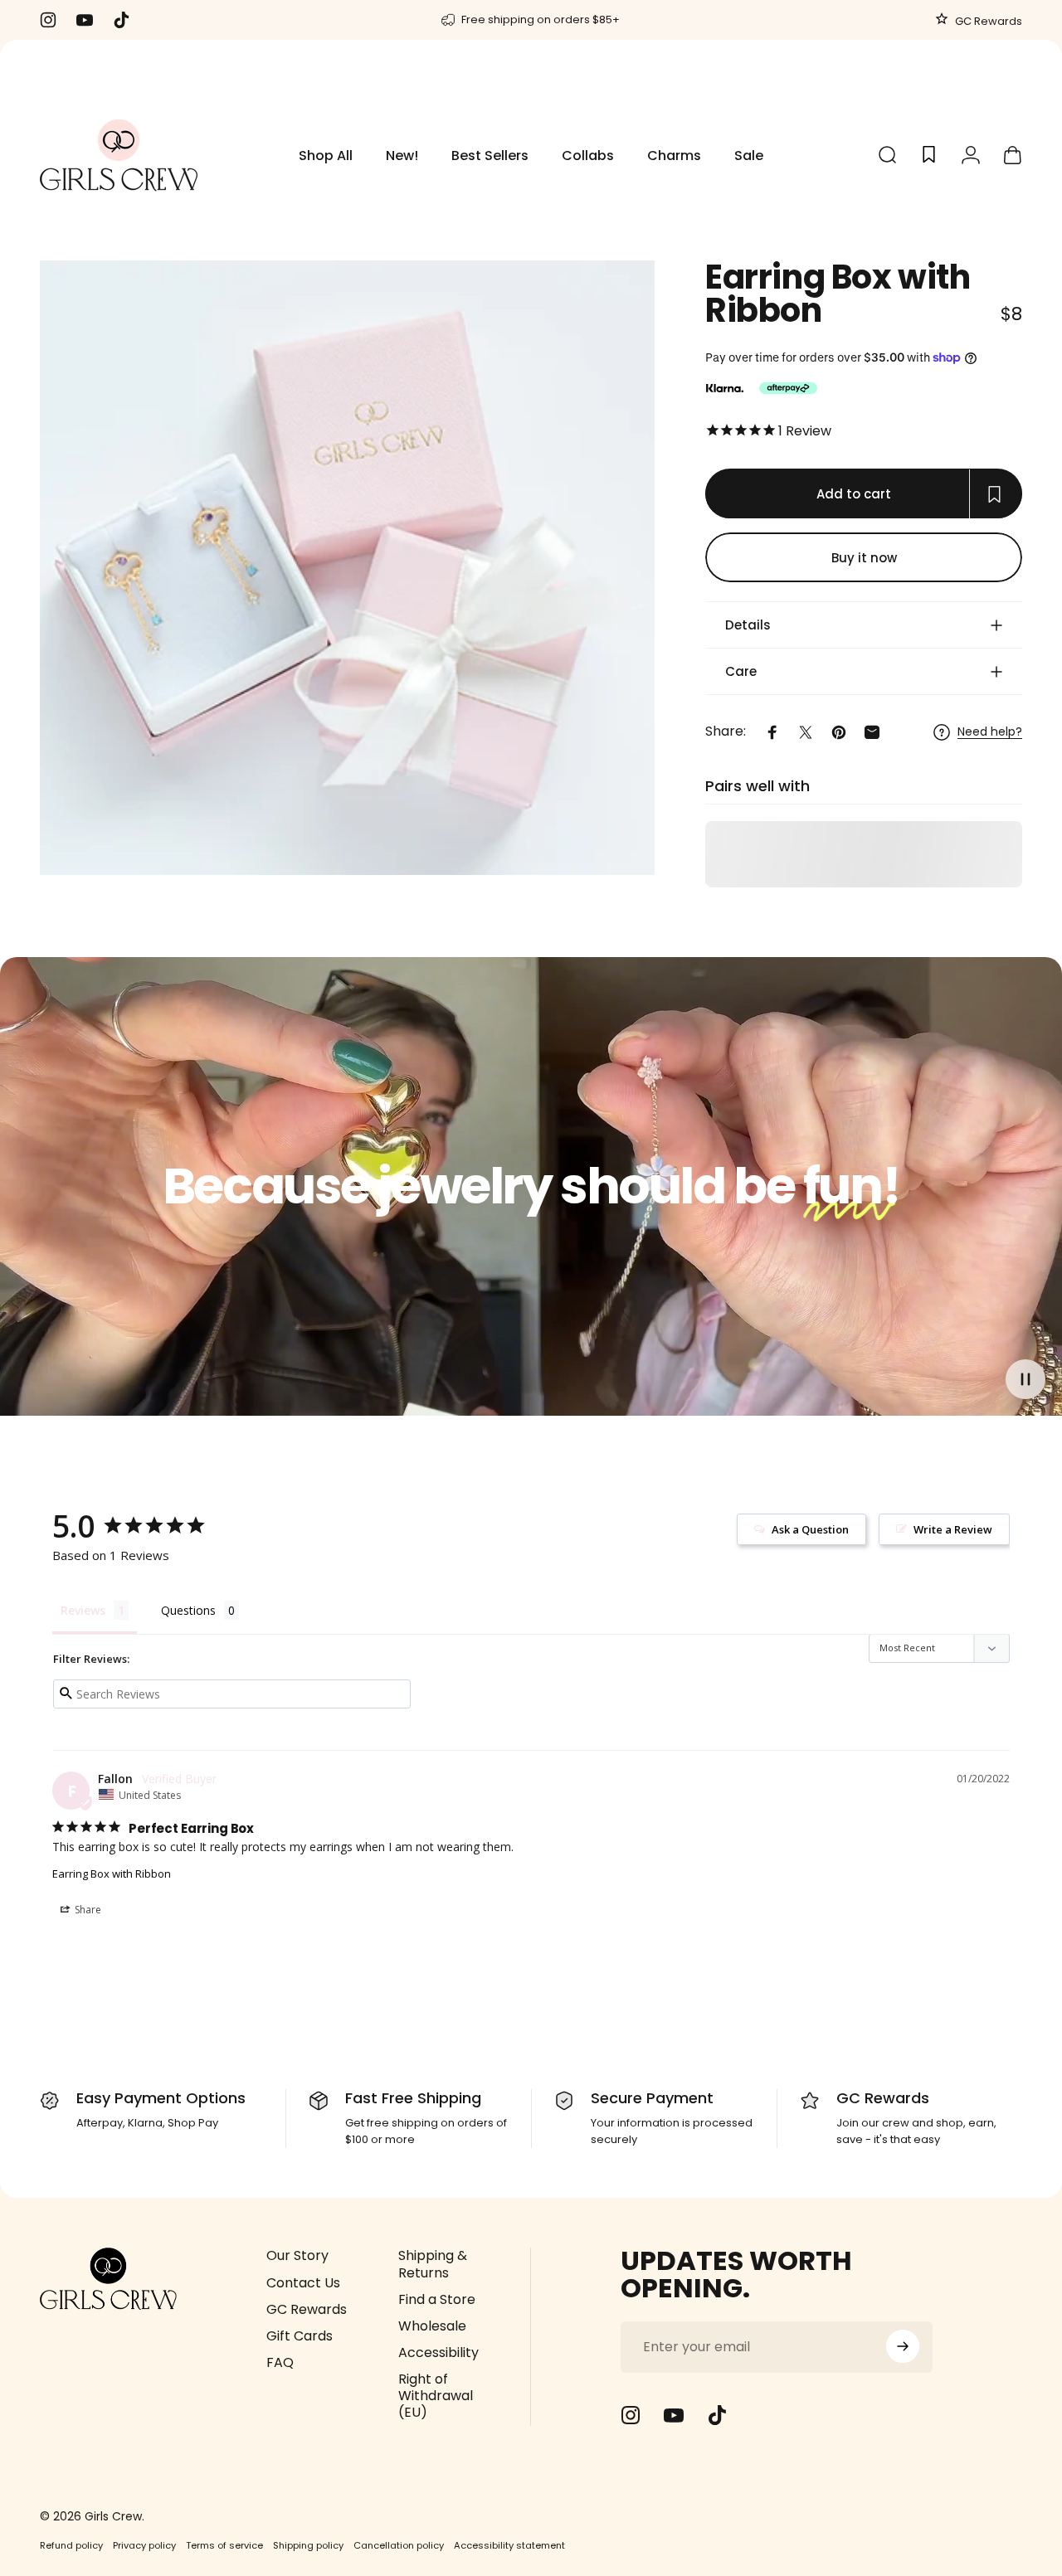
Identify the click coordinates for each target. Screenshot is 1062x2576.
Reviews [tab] (83, 1610)
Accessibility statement (509, 2545)
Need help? (990, 732)
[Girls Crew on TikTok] (717, 2415)
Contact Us (303, 2282)
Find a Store (437, 2299)
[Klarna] (724, 388)
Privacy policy (144, 2545)
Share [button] (87, 1910)
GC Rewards (987, 21)
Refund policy (71, 2545)
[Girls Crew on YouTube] (674, 2415)
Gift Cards (300, 2335)
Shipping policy (308, 2545)
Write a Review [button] (953, 1529)
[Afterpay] (788, 388)
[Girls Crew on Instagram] (631, 2415)
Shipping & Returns (433, 2264)
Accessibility (438, 2352)
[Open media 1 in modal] (347, 568)
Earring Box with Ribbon (112, 1874)
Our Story (297, 2256)
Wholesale (432, 2326)
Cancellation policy (399, 2545)
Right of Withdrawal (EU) (436, 2395)
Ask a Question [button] (810, 1529)
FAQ (280, 2362)
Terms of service (224, 2545)
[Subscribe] (903, 2346)
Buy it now (864, 557)
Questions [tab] (188, 1610)
